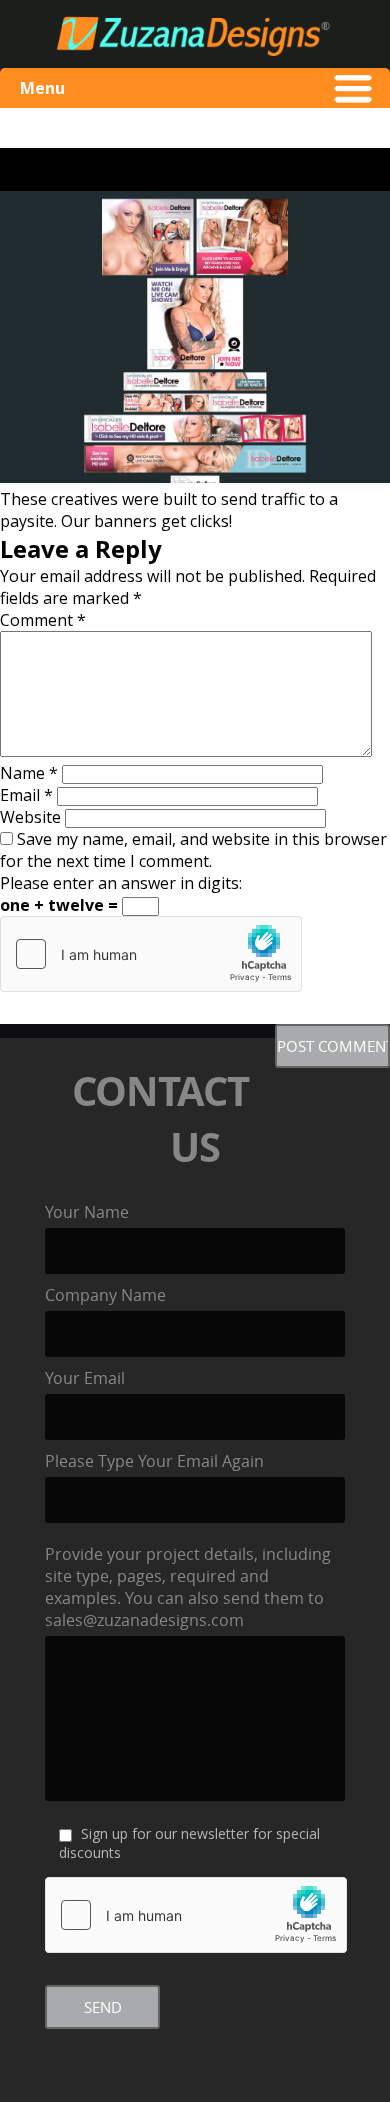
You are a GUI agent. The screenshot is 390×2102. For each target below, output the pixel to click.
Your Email (85, 1378)
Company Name (105, 1295)
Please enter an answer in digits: (121, 883)
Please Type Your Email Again (154, 1461)
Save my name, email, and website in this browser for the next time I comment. (193, 850)
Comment (43, 620)
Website (30, 817)
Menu (42, 88)
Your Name (87, 1212)
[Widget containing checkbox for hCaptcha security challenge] (151, 954)
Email (26, 795)
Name (29, 773)
